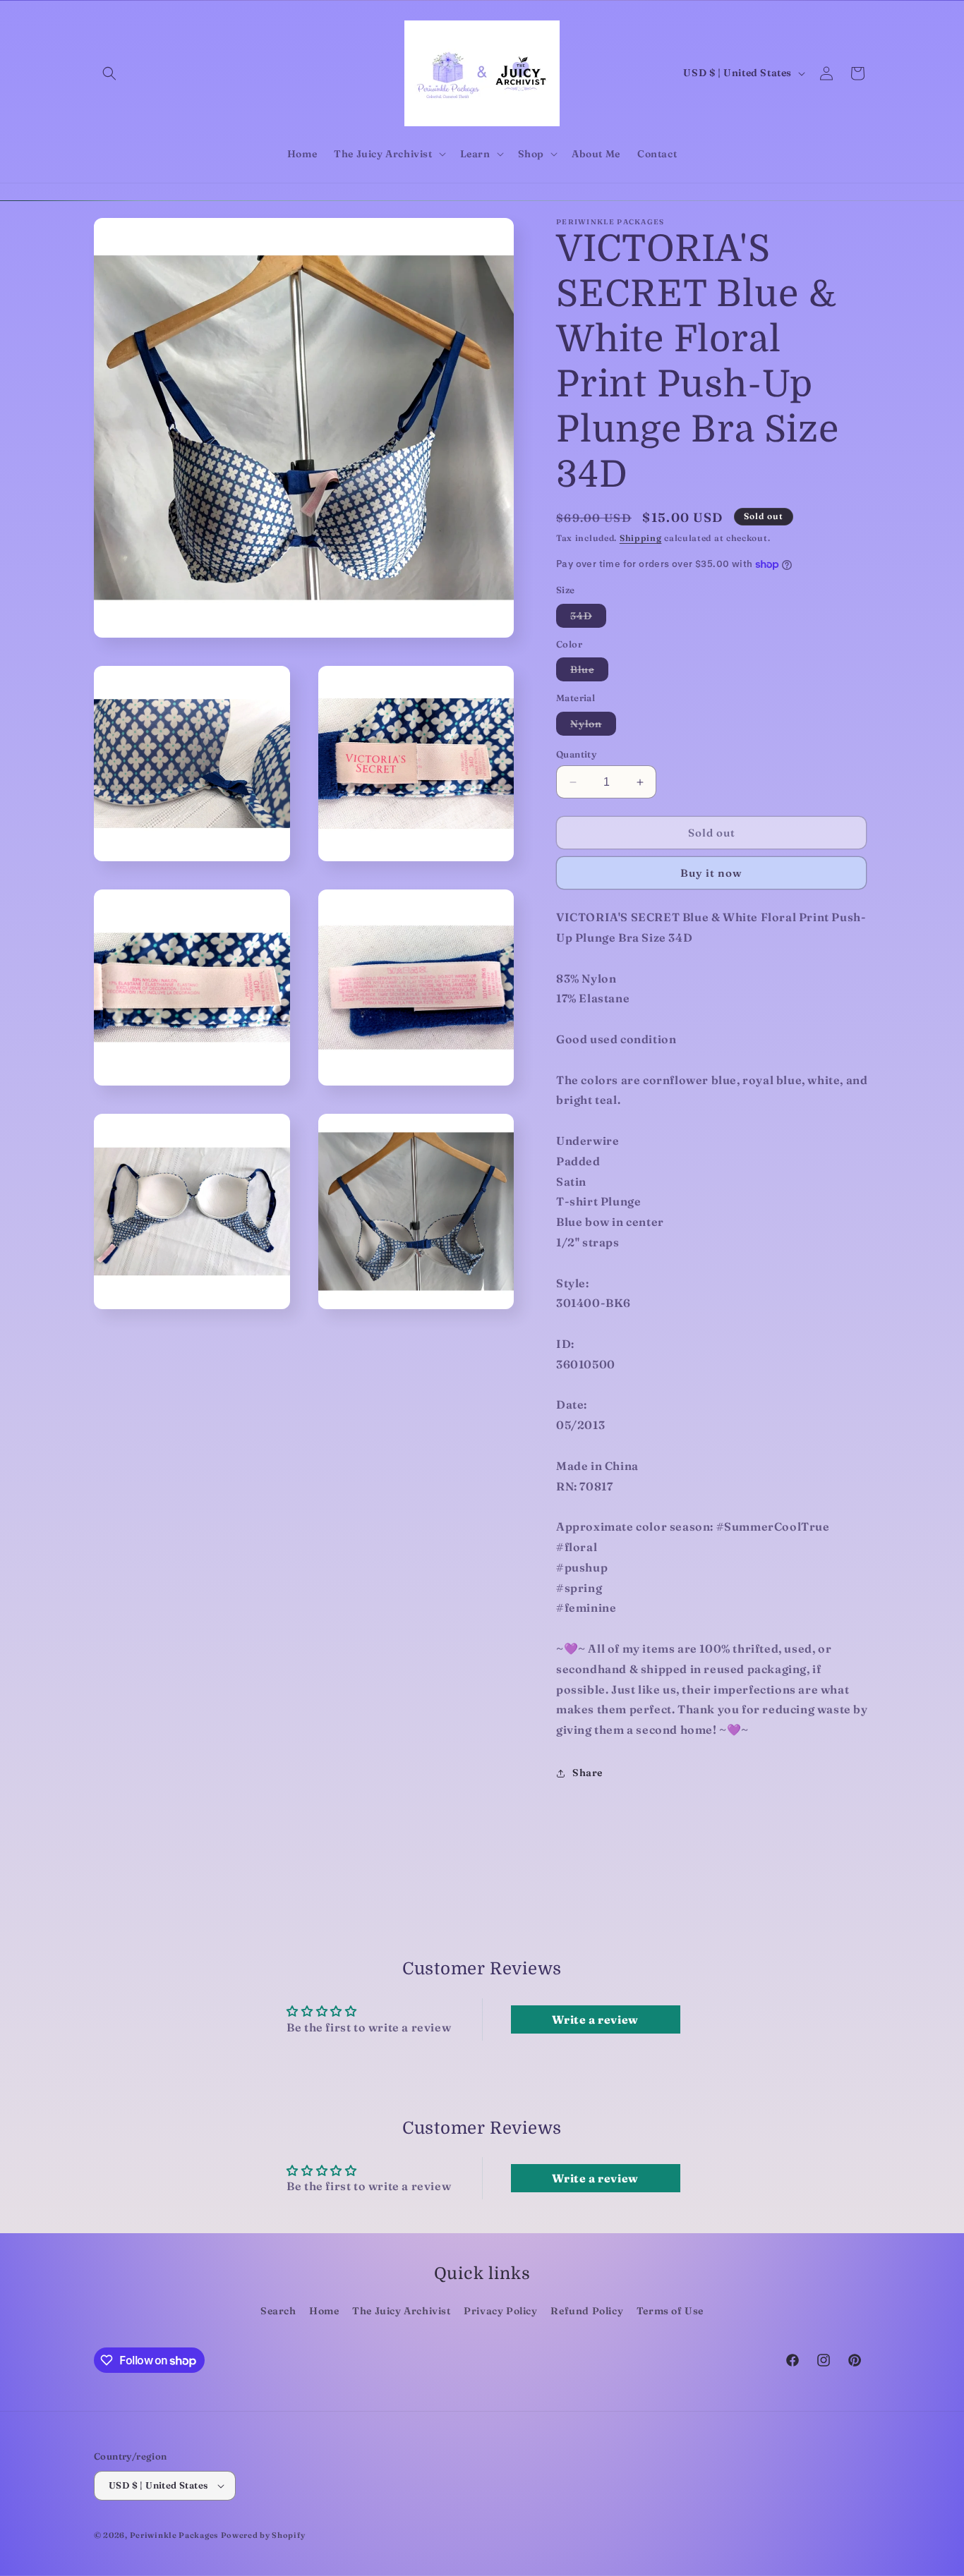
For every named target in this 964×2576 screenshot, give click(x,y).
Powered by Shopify (263, 2535)
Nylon (593, 726)
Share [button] (588, 1773)
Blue (589, 672)
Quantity (576, 754)
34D (588, 618)
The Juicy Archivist (401, 2311)
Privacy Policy (500, 2311)
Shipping (641, 538)
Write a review (595, 2019)
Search (278, 2311)
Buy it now (711, 873)
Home (324, 2311)
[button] (109, 73)
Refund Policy (587, 2311)
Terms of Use (670, 2311)
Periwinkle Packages (174, 2535)
